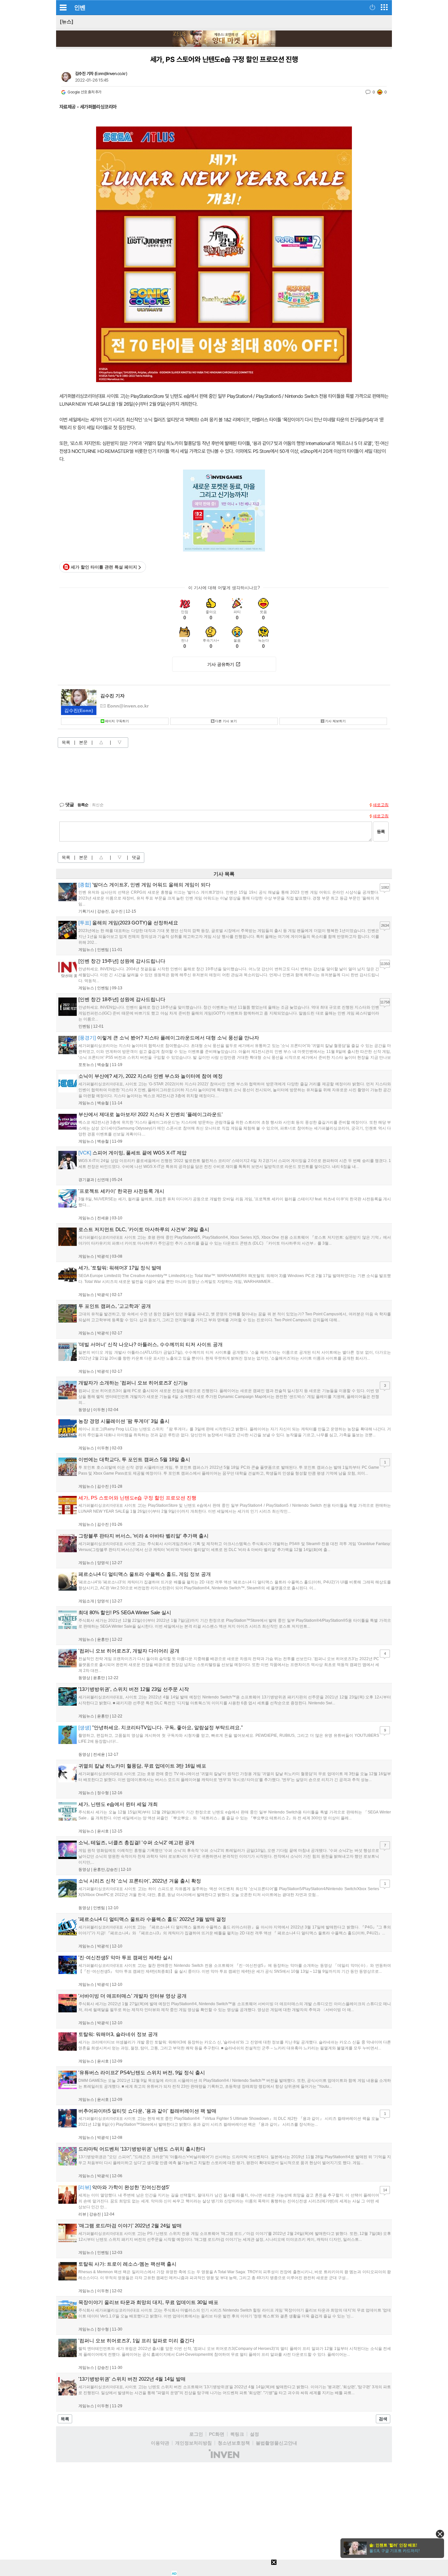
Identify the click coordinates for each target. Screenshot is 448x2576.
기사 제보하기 (335, 721)
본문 (83, 742)
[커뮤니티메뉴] (63, 7)
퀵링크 (237, 2434)
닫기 (440, 2534)
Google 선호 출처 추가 (84, 92)
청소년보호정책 (234, 2443)
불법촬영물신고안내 (276, 2443)
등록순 (83, 805)
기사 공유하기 (221, 664)
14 (385, 2190)
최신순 (98, 805)
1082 (385, 887)
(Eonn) (79, 710)
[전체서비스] (384, 7)
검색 (383, 2419)
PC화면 (217, 2434)
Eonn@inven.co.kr (111, 74)
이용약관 (160, 2443)
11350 (385, 964)
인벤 (80, 8)
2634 (385, 925)
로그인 (196, 2434)
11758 (385, 1002)
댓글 (136, 857)
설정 (255, 2434)
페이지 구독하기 (117, 721)
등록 (381, 832)
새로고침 (381, 805)
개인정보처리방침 (193, 2443)
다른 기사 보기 (226, 721)
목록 (66, 742)
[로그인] (372, 7)
